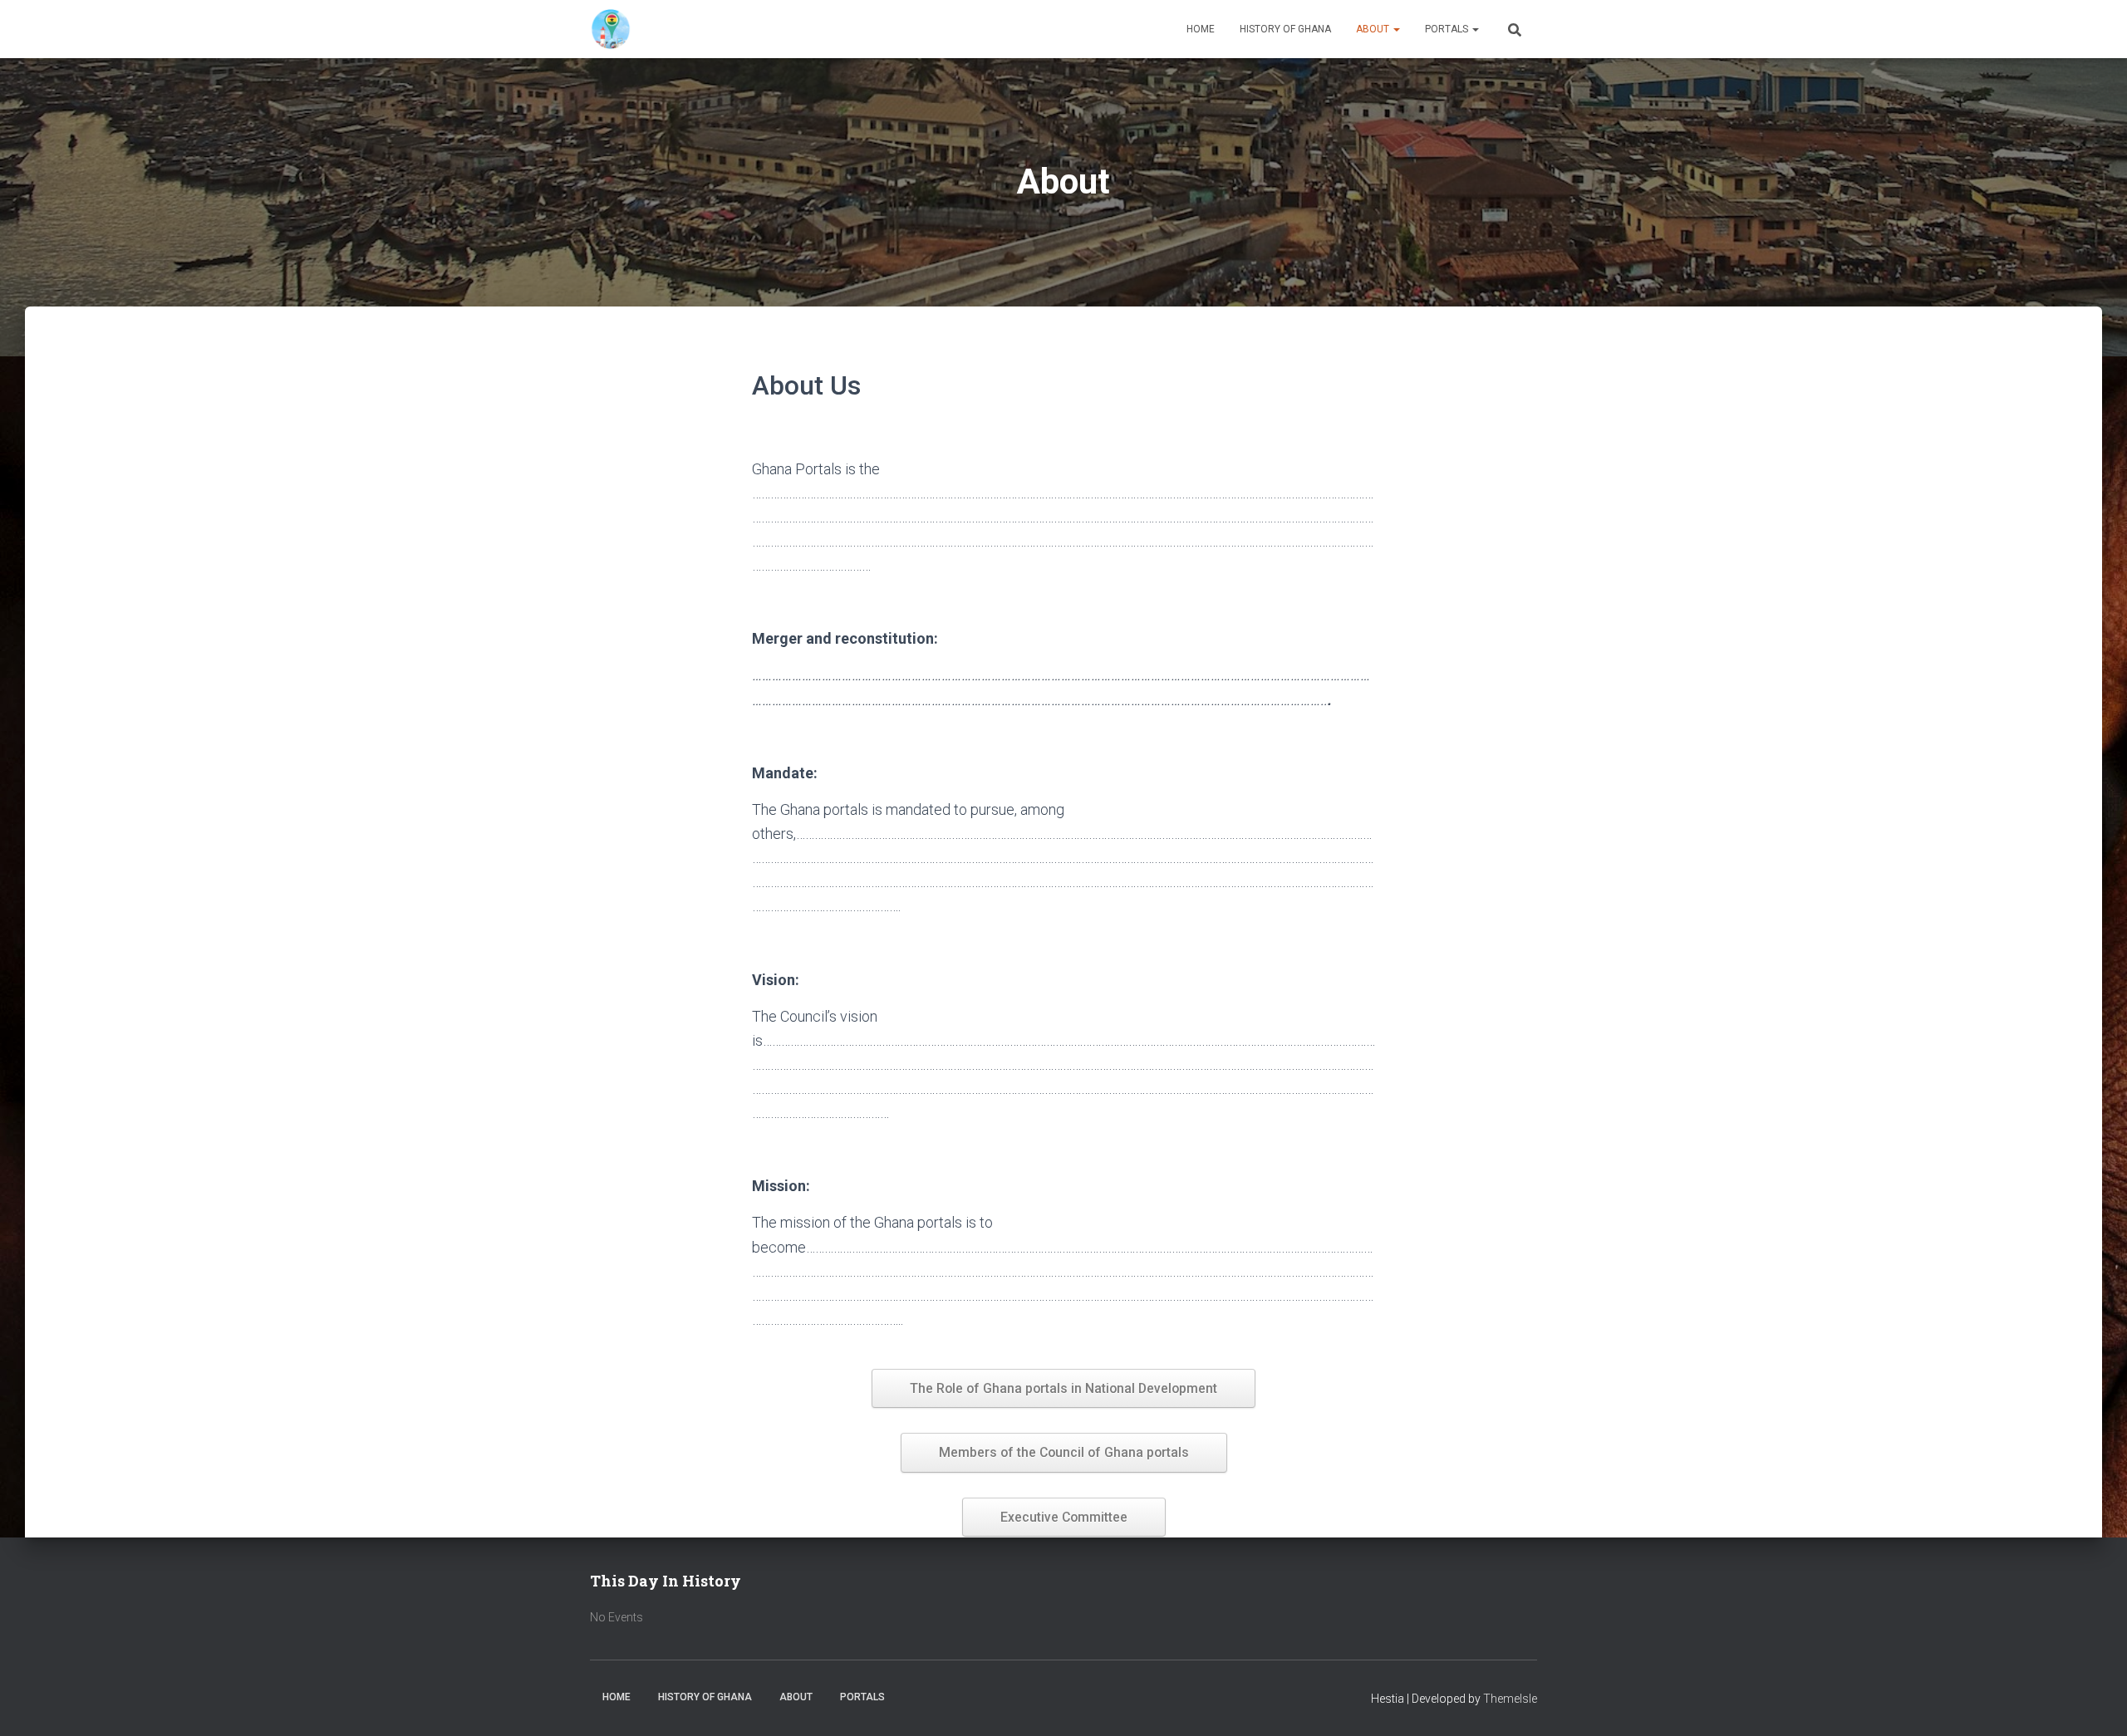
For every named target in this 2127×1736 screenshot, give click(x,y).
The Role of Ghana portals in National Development (1063, 1388)
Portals (1448, 29)
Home (1201, 29)
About (1374, 29)
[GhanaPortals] (611, 29)
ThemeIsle (1510, 1699)
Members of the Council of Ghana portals (1064, 1452)
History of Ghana (1285, 29)
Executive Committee (1064, 1517)
